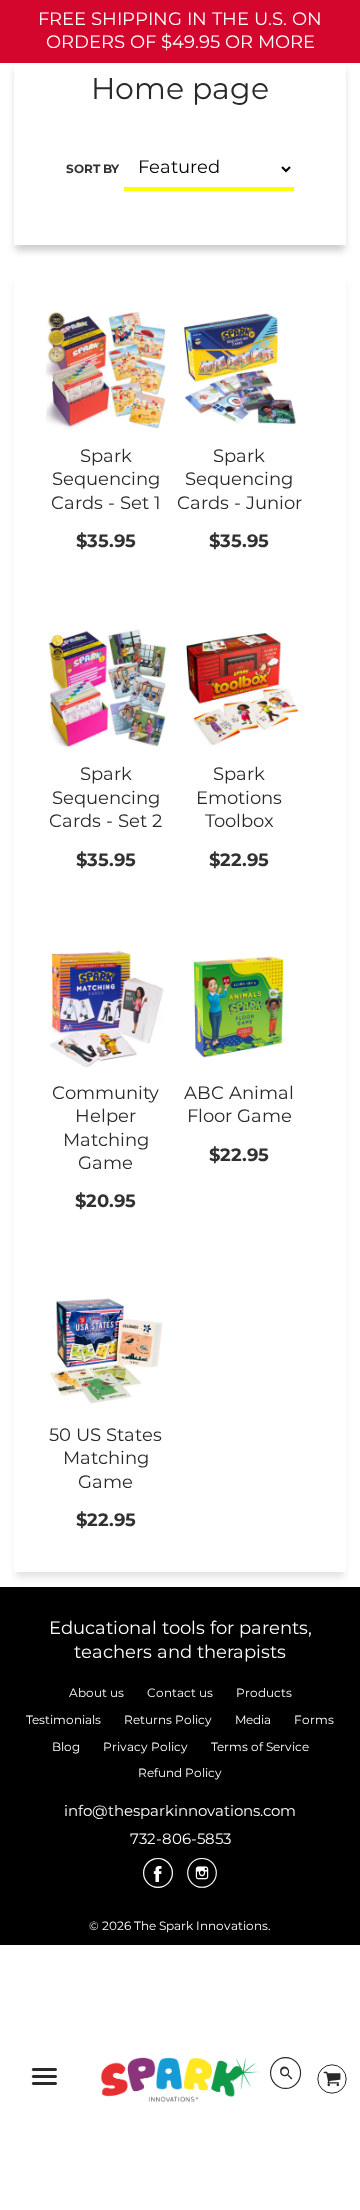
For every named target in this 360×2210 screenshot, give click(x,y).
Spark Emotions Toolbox (239, 797)
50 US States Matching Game (105, 1458)
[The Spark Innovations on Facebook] (158, 1880)
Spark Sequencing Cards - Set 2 (105, 797)
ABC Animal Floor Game (239, 1104)
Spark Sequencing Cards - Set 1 (106, 479)
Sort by (92, 168)
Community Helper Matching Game (105, 1128)
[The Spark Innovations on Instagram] (202, 1880)
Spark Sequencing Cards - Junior (239, 479)
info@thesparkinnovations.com (180, 1810)
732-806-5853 (180, 1838)
